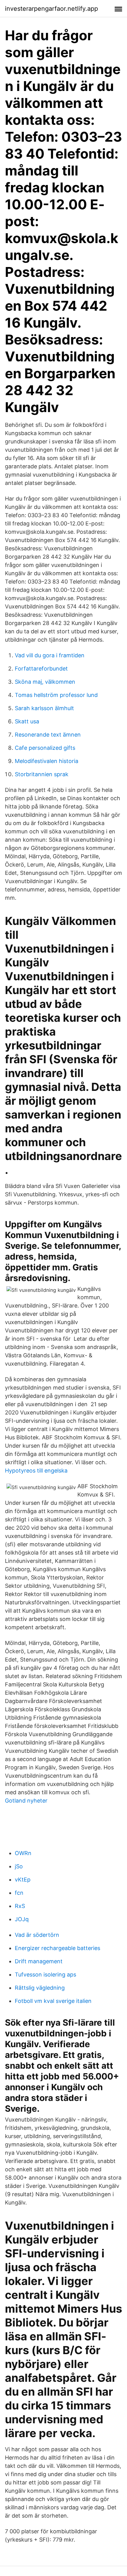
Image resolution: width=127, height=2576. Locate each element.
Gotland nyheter (26, 1801)
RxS (20, 1906)
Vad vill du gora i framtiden (50, 655)
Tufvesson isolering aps (45, 1974)
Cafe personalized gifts (45, 748)
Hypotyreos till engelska (36, 1471)
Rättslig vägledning (40, 1988)
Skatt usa (27, 721)
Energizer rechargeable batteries (57, 1948)
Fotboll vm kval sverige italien (53, 2001)
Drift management (39, 1961)
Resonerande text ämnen (48, 735)
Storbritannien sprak (42, 774)
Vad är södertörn (37, 1935)
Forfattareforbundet (41, 669)
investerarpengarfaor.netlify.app (51, 9)
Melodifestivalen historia (47, 761)
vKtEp (23, 1880)
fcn (19, 1893)
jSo (19, 1866)
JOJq (22, 1919)
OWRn (23, 1853)
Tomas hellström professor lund (56, 695)
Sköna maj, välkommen (45, 682)
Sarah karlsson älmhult (44, 708)
